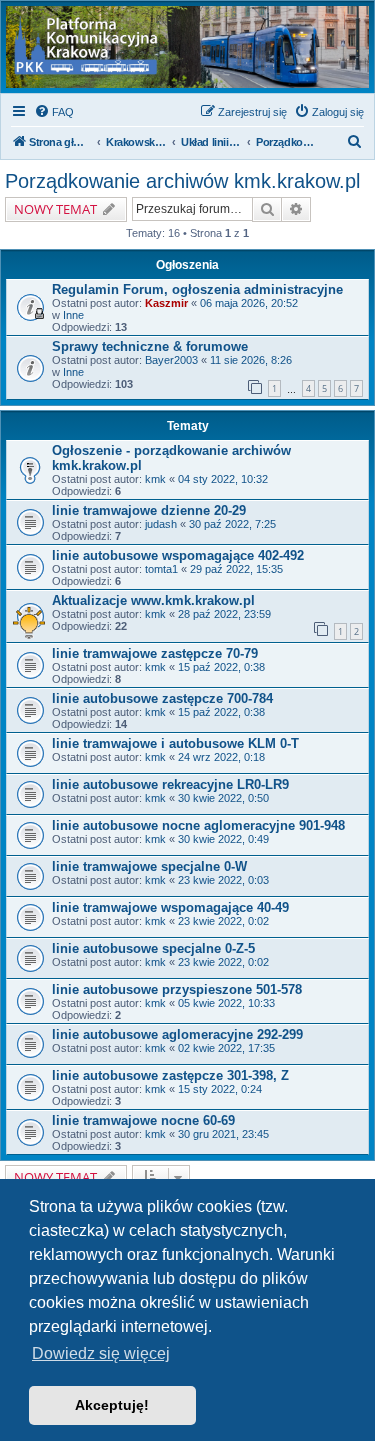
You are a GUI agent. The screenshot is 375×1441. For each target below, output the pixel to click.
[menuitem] (54, 112)
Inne (73, 315)
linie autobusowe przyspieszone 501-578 (177, 989)
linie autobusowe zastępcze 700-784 (162, 698)
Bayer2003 (171, 360)
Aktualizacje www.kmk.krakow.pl (153, 600)
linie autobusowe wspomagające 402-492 (178, 555)
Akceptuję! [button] (112, 1405)
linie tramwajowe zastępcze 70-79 (155, 653)
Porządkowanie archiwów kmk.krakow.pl (182, 181)
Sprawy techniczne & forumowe (150, 346)
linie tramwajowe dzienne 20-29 (149, 510)
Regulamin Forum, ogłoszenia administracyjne (197, 289)
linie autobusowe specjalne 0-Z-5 (153, 948)
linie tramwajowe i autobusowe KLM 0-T (175, 743)
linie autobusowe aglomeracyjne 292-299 (177, 1034)
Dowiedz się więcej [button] (101, 1353)
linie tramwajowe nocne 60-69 (143, 1120)
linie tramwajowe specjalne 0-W (149, 866)
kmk (155, 479)
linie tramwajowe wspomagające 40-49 (170, 907)
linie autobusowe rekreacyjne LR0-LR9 (170, 784)
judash (161, 524)
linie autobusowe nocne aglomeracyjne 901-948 (198, 825)
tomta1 (161, 569)
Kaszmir (166, 303)
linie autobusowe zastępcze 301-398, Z (170, 1075)
